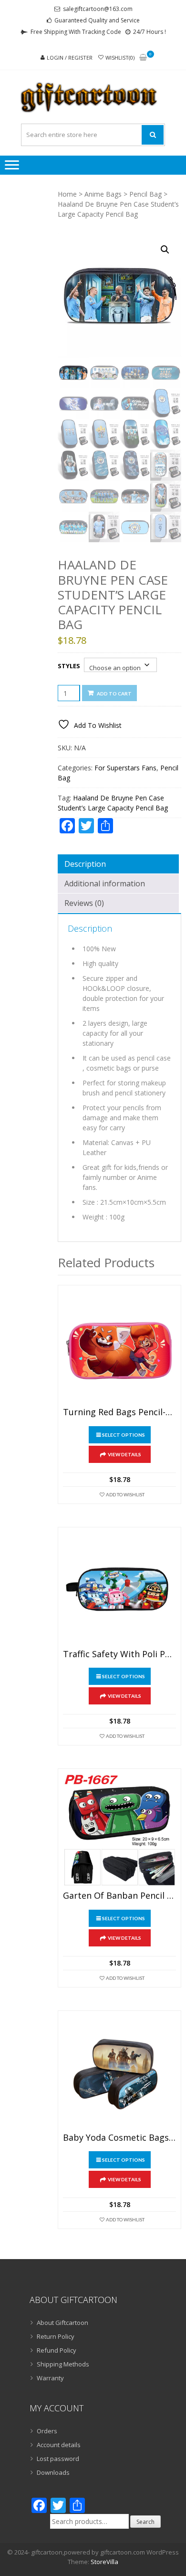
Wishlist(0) (120, 58)
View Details (124, 1454)
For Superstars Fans (125, 768)
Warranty (50, 2378)
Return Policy (56, 2336)
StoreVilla (104, 2562)
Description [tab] (85, 864)
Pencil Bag (145, 194)
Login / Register (70, 58)
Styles (69, 666)
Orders (47, 2431)
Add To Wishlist (125, 1494)
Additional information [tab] (105, 883)
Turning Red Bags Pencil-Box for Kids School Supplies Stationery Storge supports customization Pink (119, 1412)
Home (67, 194)
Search (145, 2522)
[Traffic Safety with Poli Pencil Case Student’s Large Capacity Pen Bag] (119, 1589)
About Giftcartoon (62, 2323)
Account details (59, 2445)
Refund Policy (57, 2350)
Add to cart (114, 694)
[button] (165, 250)
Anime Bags (103, 194)
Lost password (58, 2459)
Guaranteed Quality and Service (97, 20)
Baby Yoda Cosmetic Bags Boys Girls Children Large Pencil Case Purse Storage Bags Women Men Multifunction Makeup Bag (119, 2138)
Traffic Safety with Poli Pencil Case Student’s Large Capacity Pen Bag (119, 1654)
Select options (124, 1435)
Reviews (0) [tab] (84, 903)
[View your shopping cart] (143, 58)
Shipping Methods (63, 2364)
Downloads (53, 2472)
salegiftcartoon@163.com (98, 9)
